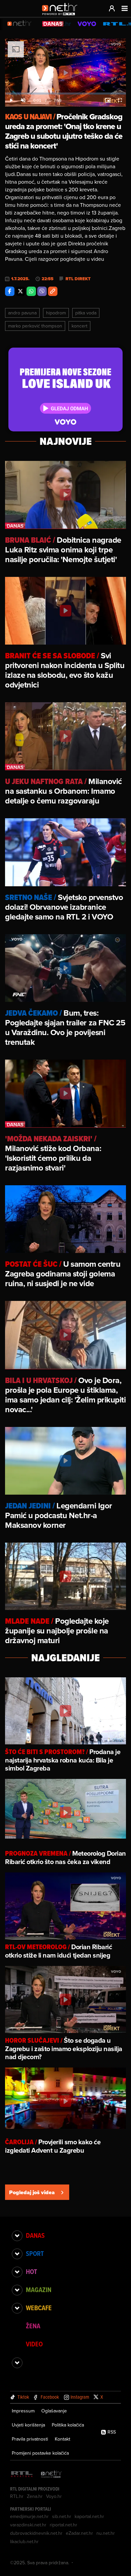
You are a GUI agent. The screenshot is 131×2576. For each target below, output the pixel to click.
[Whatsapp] (31, 291)
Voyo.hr (54, 2496)
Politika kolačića (68, 2425)
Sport (35, 2254)
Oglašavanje (54, 2411)
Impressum (23, 2411)
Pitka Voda (86, 313)
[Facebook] (10, 291)
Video (34, 2344)
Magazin (39, 2290)
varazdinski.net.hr (28, 2525)
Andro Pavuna (22, 313)
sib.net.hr (62, 2516)
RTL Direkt (78, 279)
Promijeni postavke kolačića (40, 2453)
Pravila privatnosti (30, 2439)
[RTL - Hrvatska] (22, 2475)
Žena (33, 2326)
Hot (31, 2272)
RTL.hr (17, 2496)
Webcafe (39, 2308)
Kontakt (62, 2439)
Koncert (79, 326)
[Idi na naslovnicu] (61, 15)
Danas (35, 2235)
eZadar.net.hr (79, 2533)
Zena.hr (35, 2496)
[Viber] (42, 291)
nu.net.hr (106, 2533)
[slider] (65, 94)
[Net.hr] (51, 2475)
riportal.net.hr (63, 2525)
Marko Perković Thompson (35, 326)
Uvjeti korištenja (28, 2425)
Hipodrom (56, 313)
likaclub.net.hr (24, 2541)
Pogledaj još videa (32, 2192)
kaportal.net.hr (89, 2516)
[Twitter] (20, 291)
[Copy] (53, 291)
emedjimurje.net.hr (29, 2516)
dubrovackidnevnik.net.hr (36, 2533)
